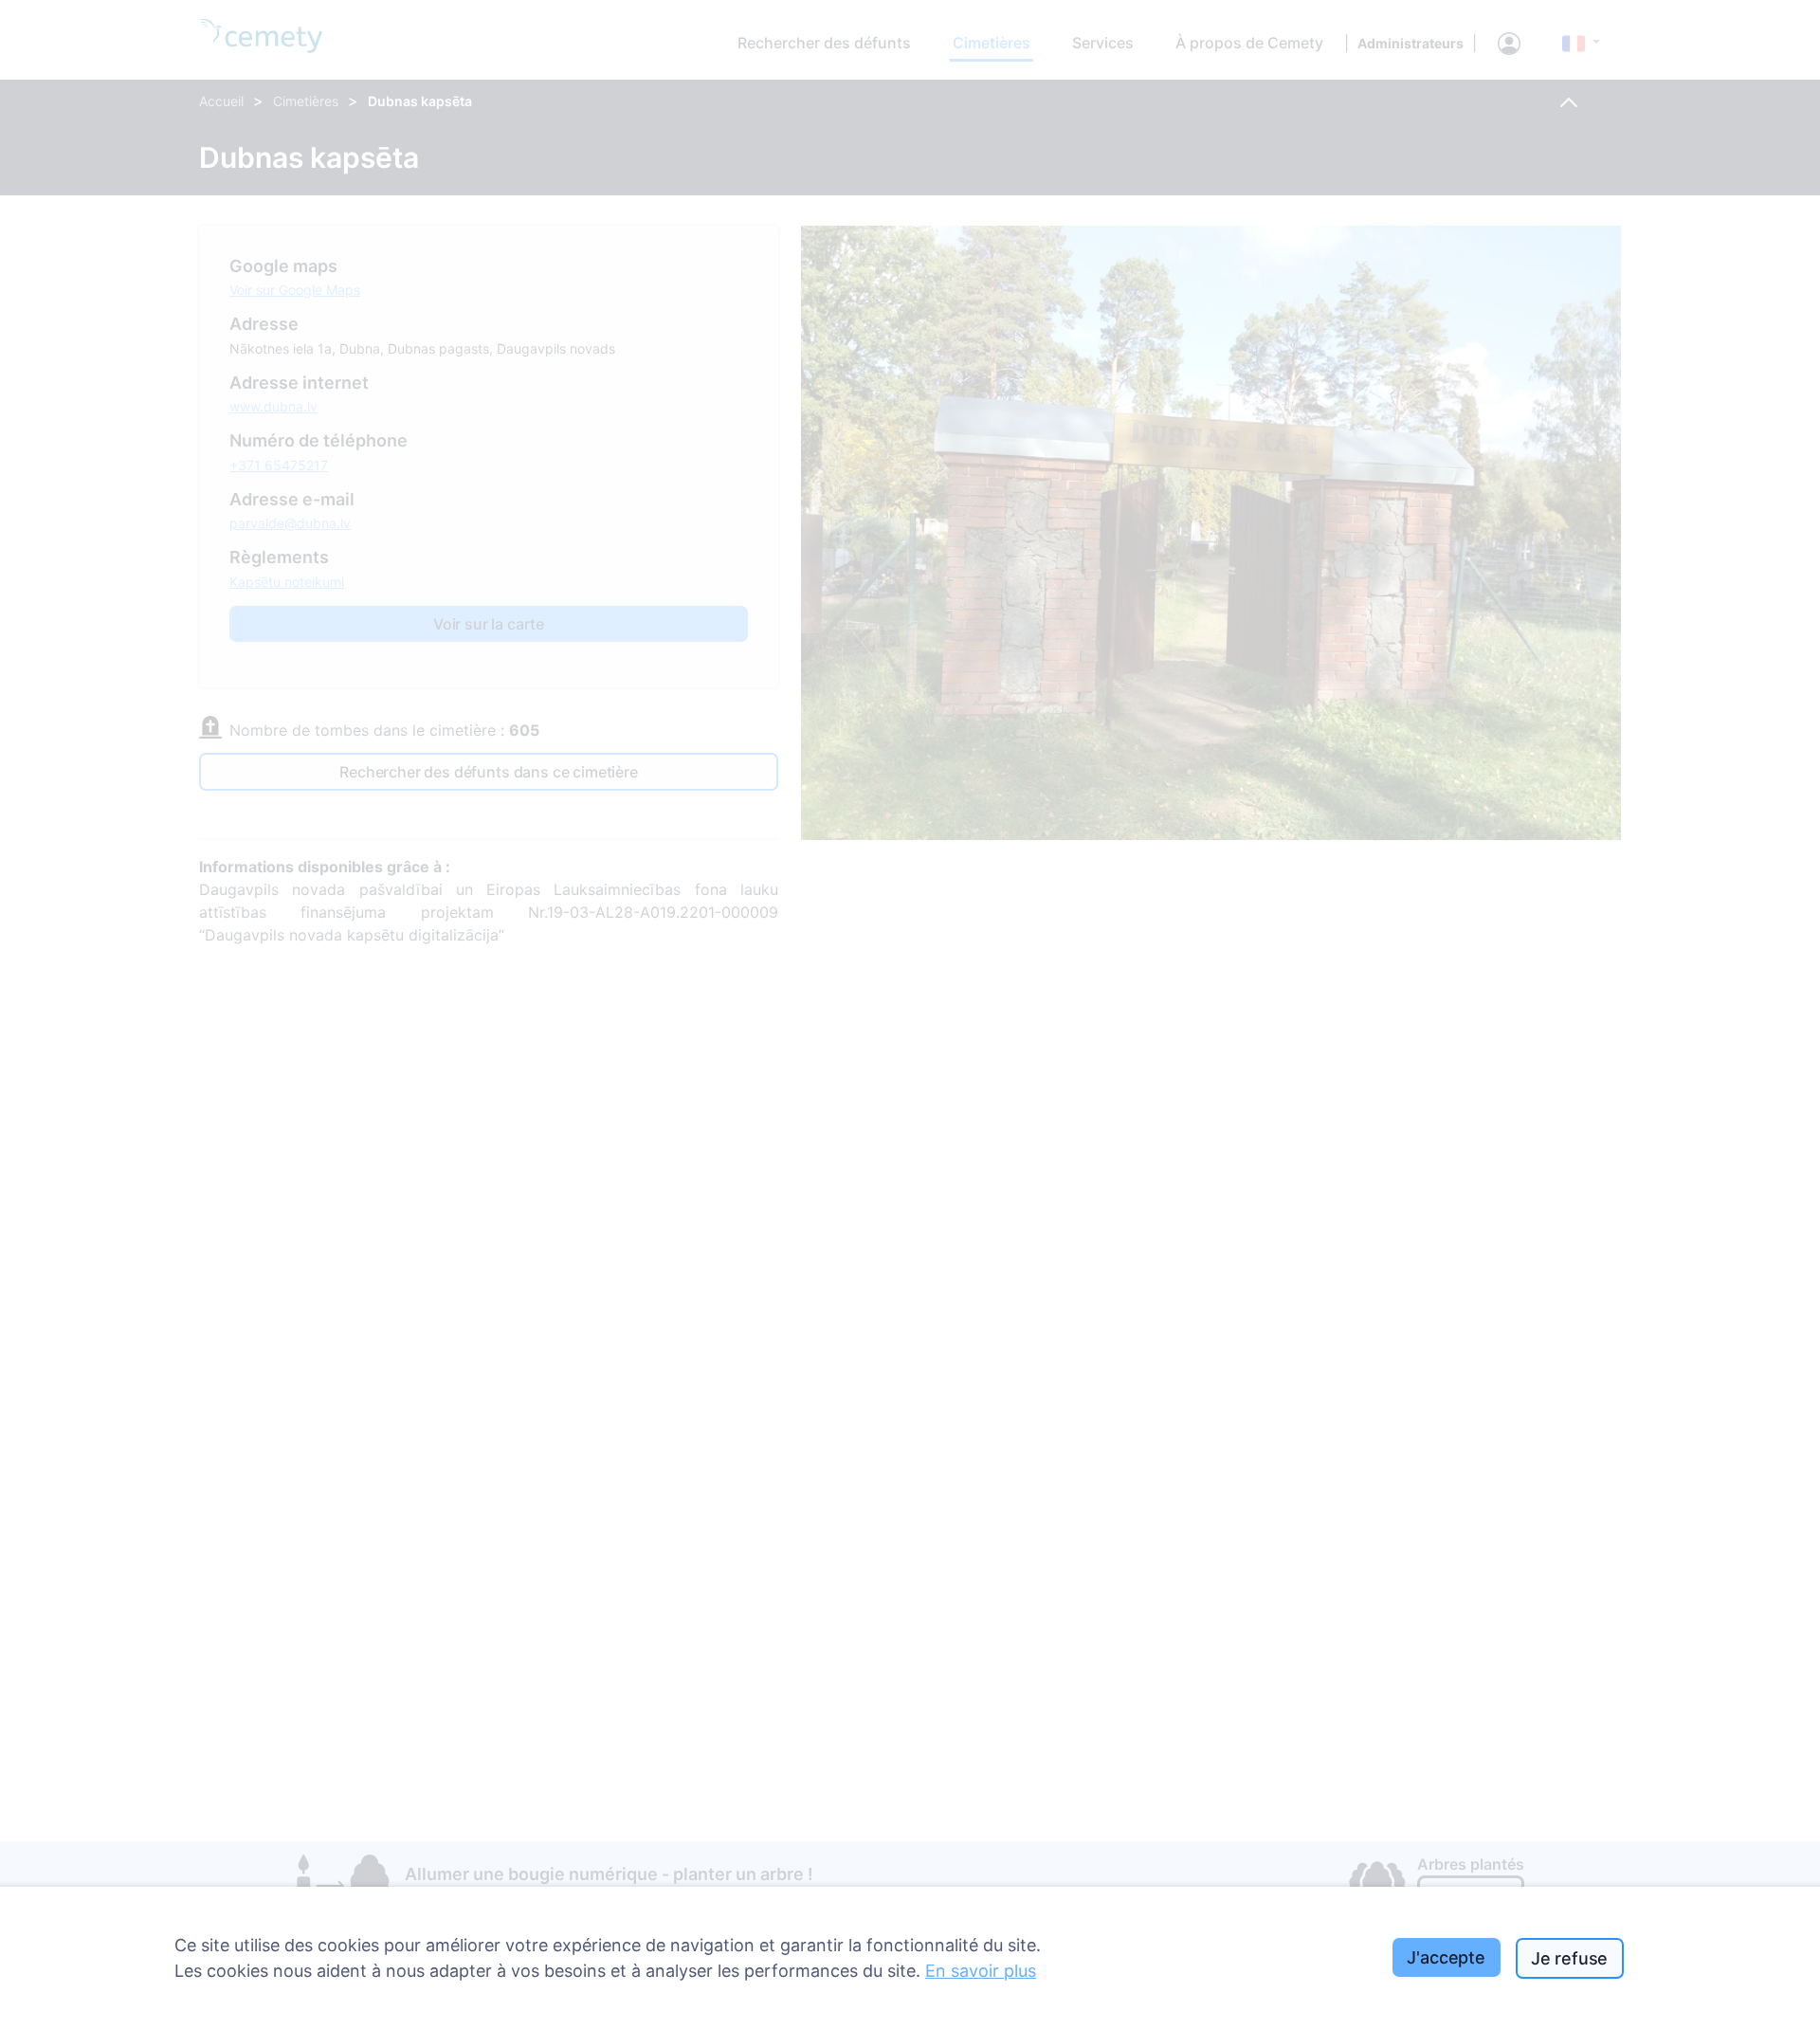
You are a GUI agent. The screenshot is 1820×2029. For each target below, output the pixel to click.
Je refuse (1569, 1958)
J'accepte (1446, 1957)
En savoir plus (981, 1971)
